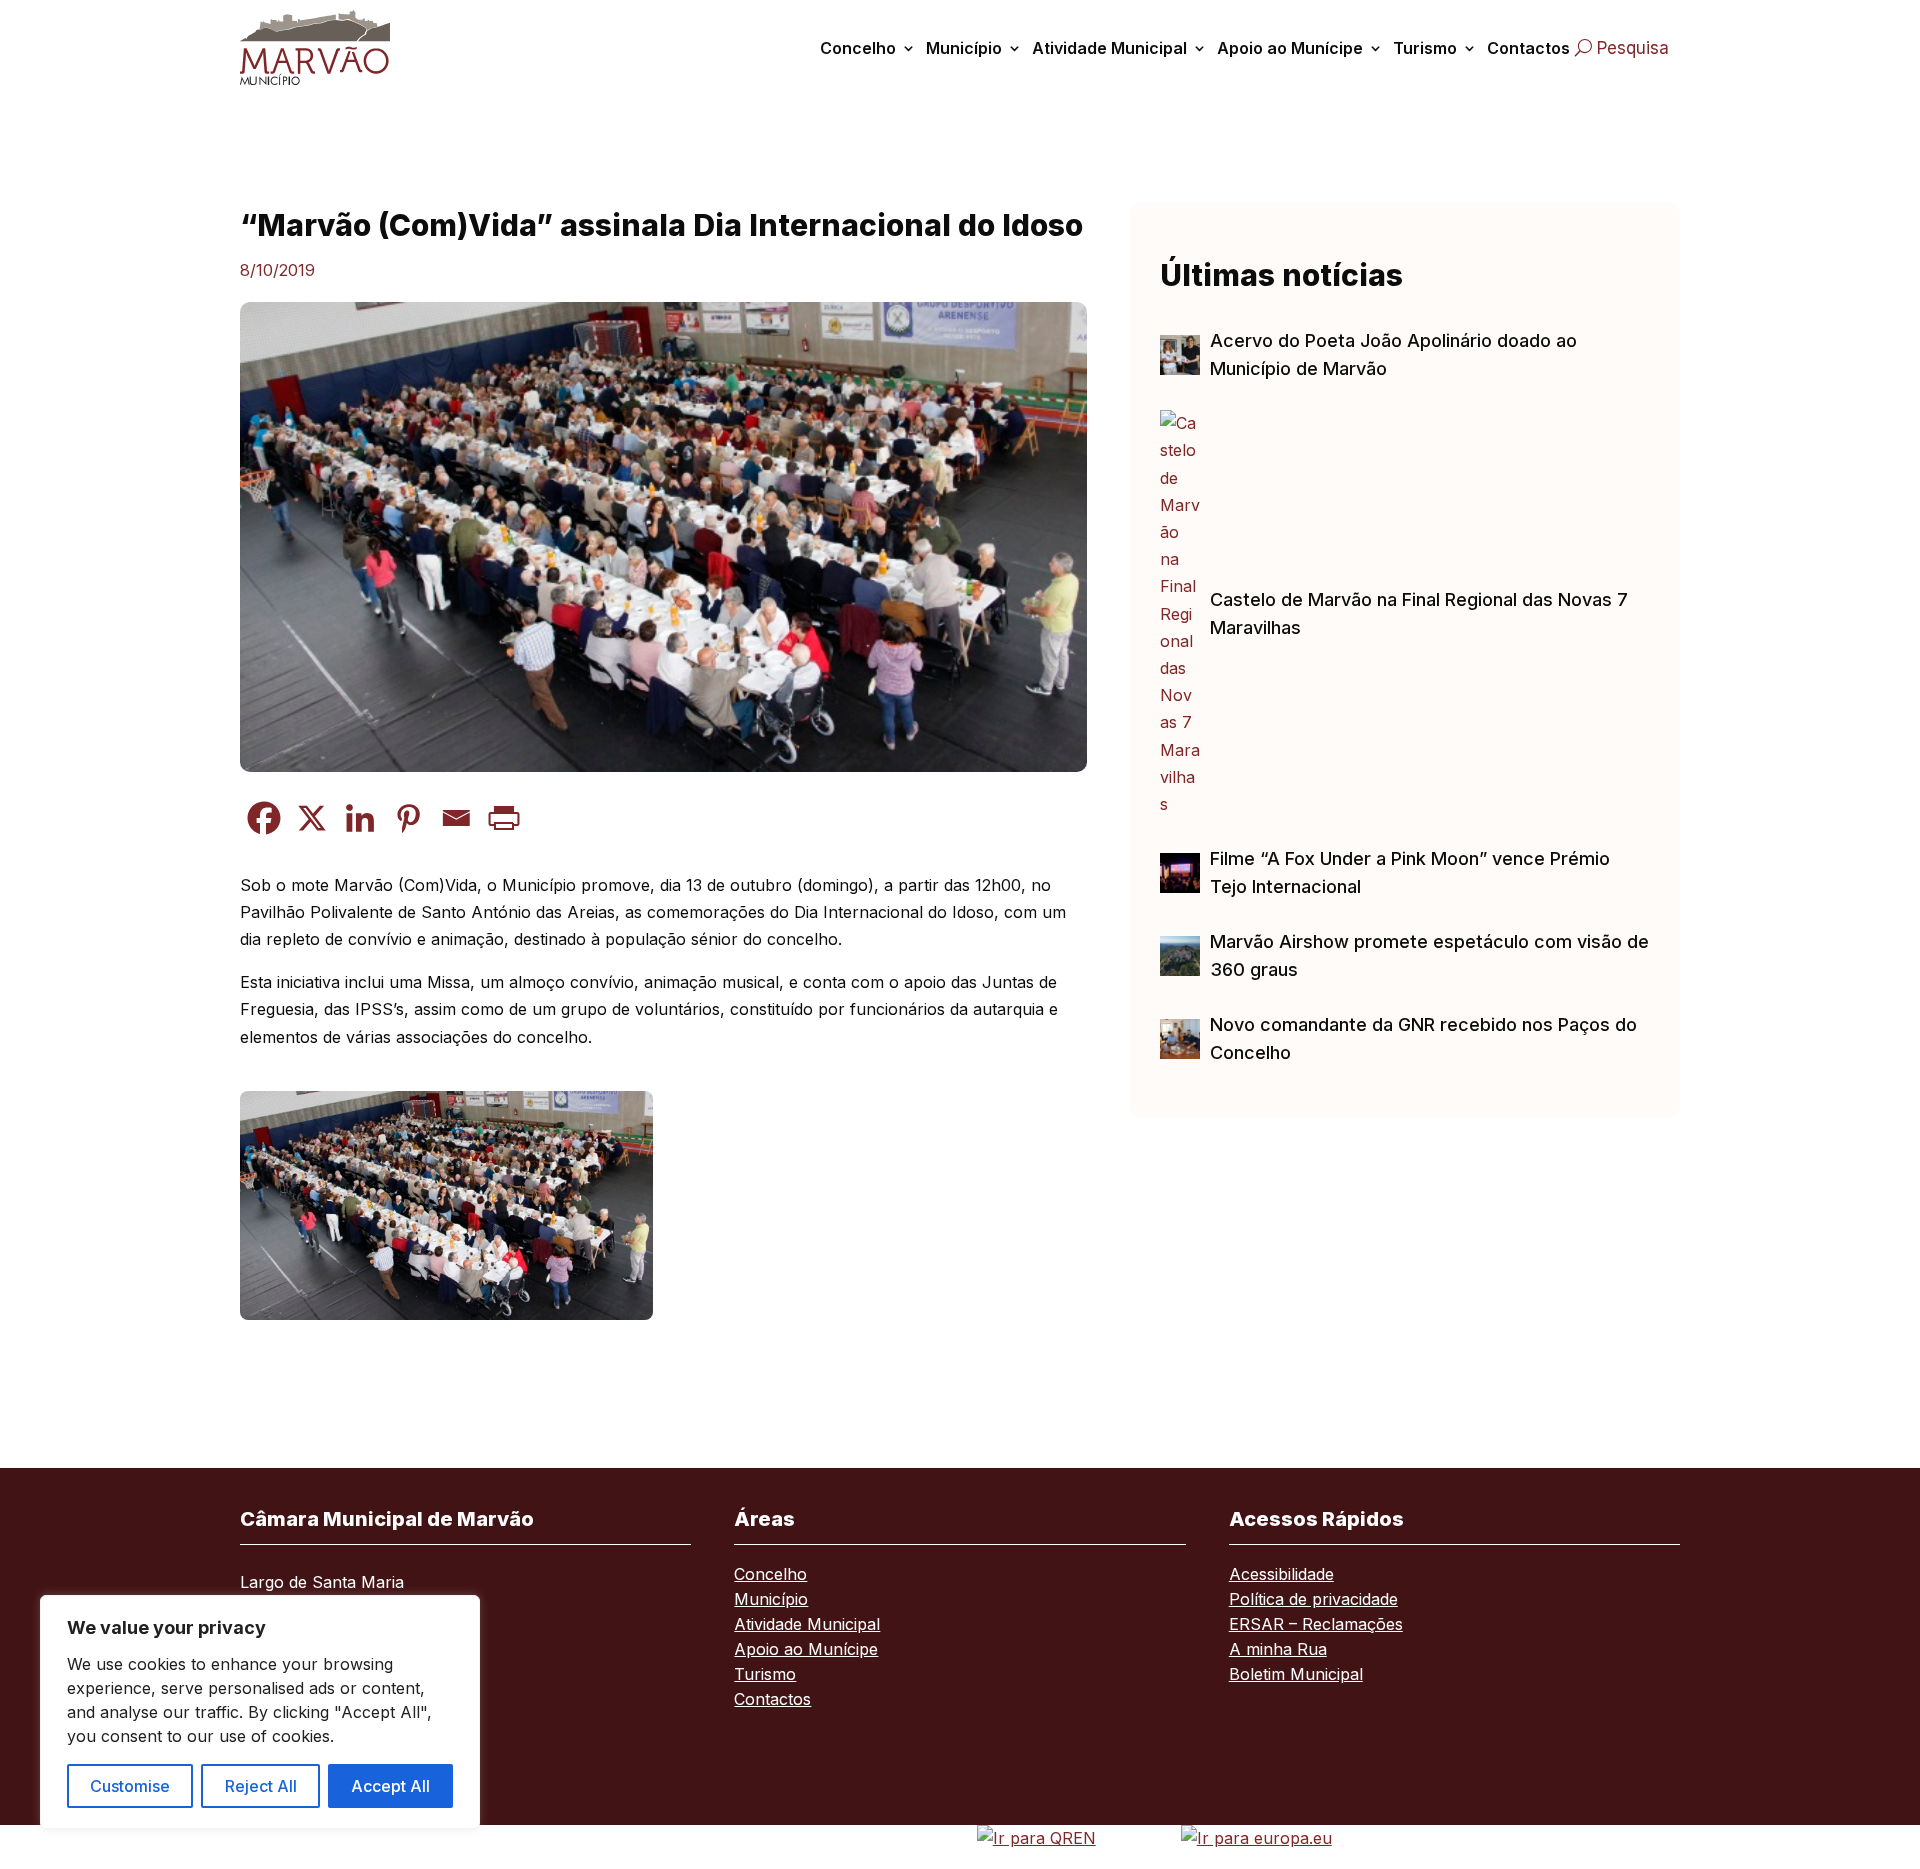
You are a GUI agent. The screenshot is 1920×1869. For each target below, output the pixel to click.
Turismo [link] (1425, 48)
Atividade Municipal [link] (1109, 48)
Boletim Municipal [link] (1296, 1675)
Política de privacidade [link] (1313, 1600)
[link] (338, 47)
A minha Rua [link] (1278, 1650)
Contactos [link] (1528, 48)
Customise (130, 1786)
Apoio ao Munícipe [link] (1290, 48)
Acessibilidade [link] (1281, 1575)
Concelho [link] (858, 48)
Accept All (390, 1786)
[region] (260, 1712)
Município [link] (964, 48)
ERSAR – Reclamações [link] (1316, 1625)
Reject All (261, 1786)
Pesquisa (1633, 48)
